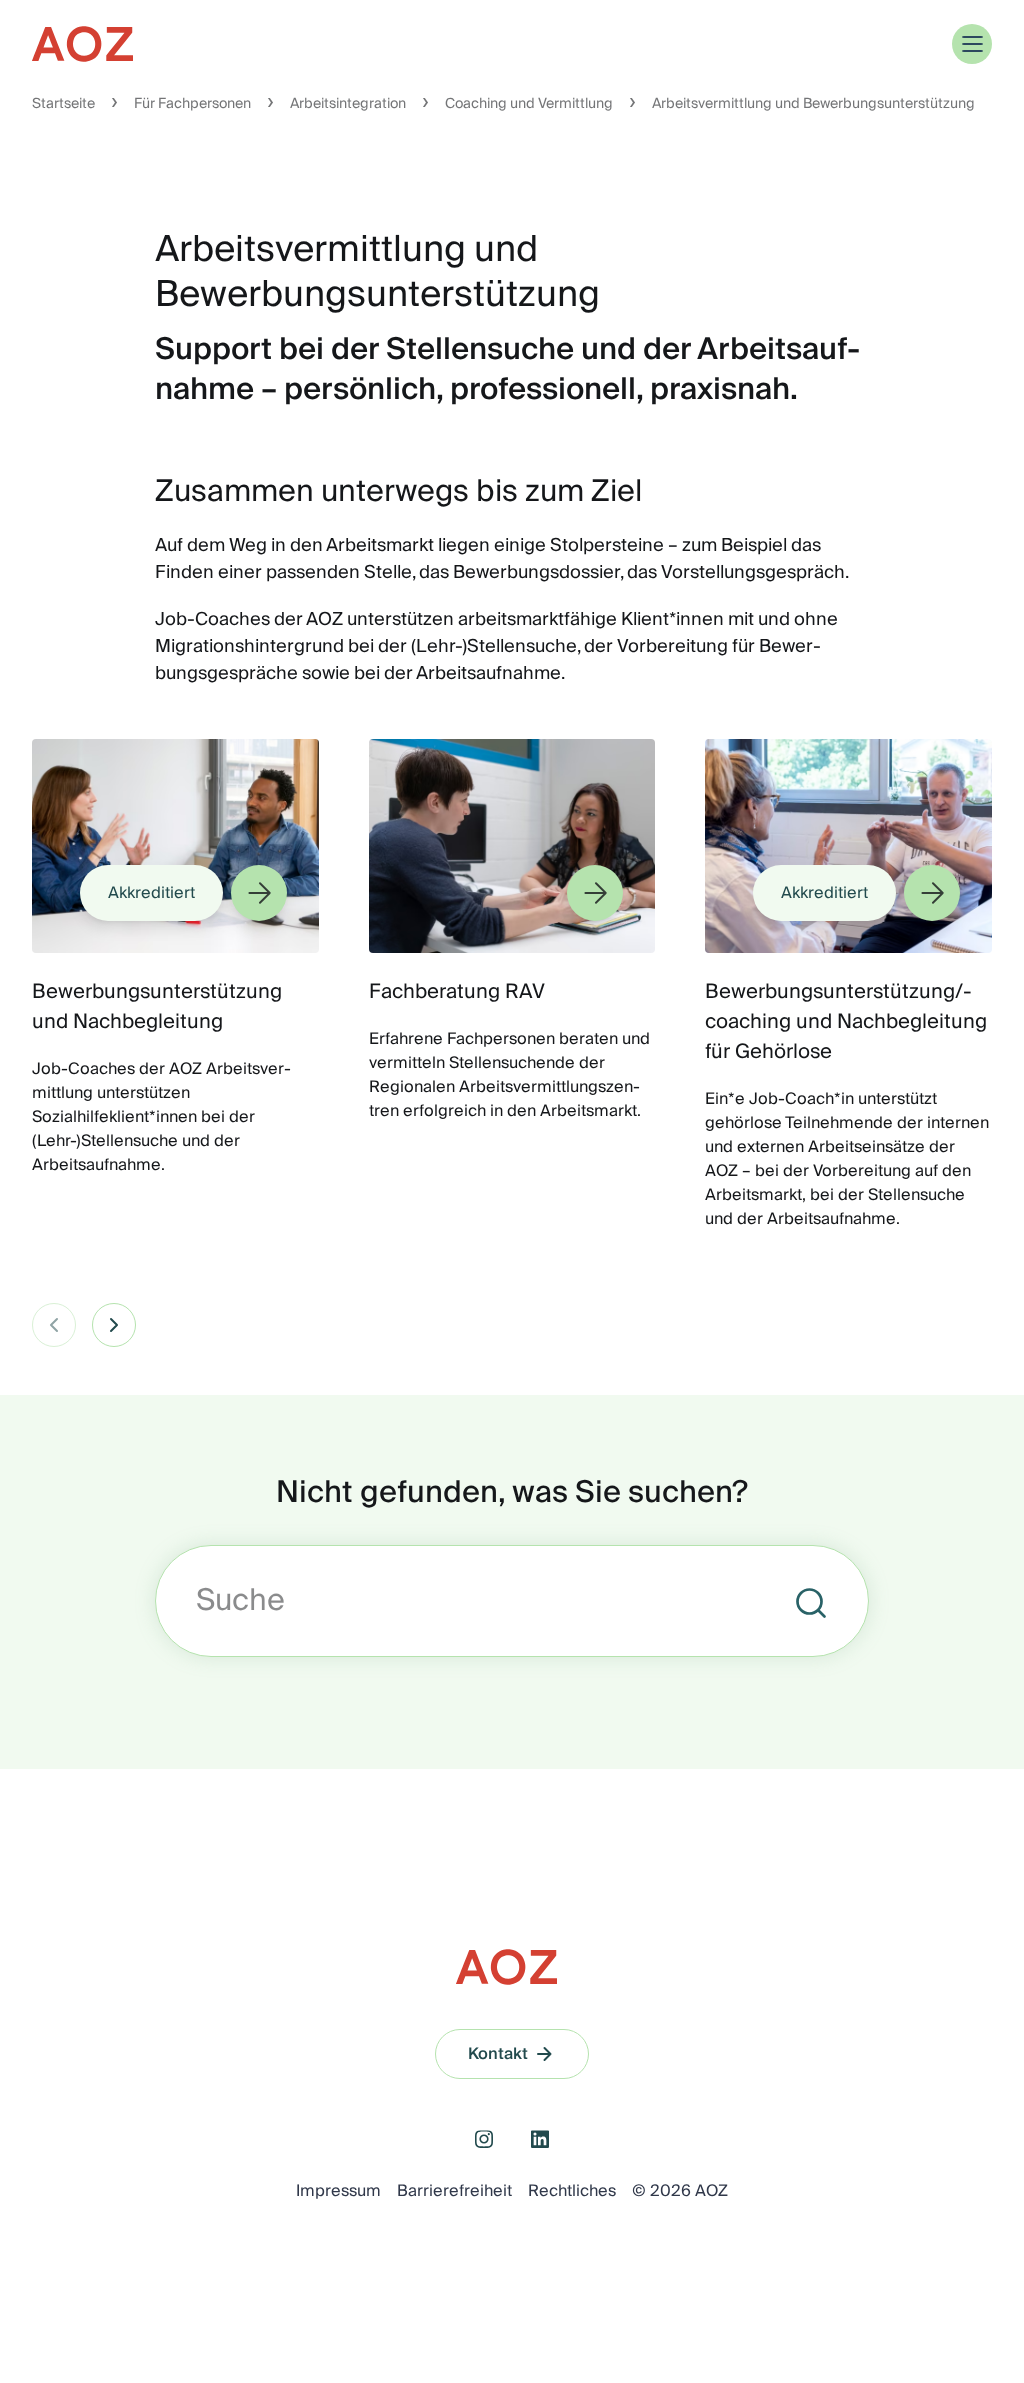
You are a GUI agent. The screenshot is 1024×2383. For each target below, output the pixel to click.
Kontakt (498, 2054)
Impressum (338, 2191)
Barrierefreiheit (454, 2191)
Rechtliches (572, 2191)
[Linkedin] (540, 2139)
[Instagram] (484, 2139)
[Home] (84, 44)
